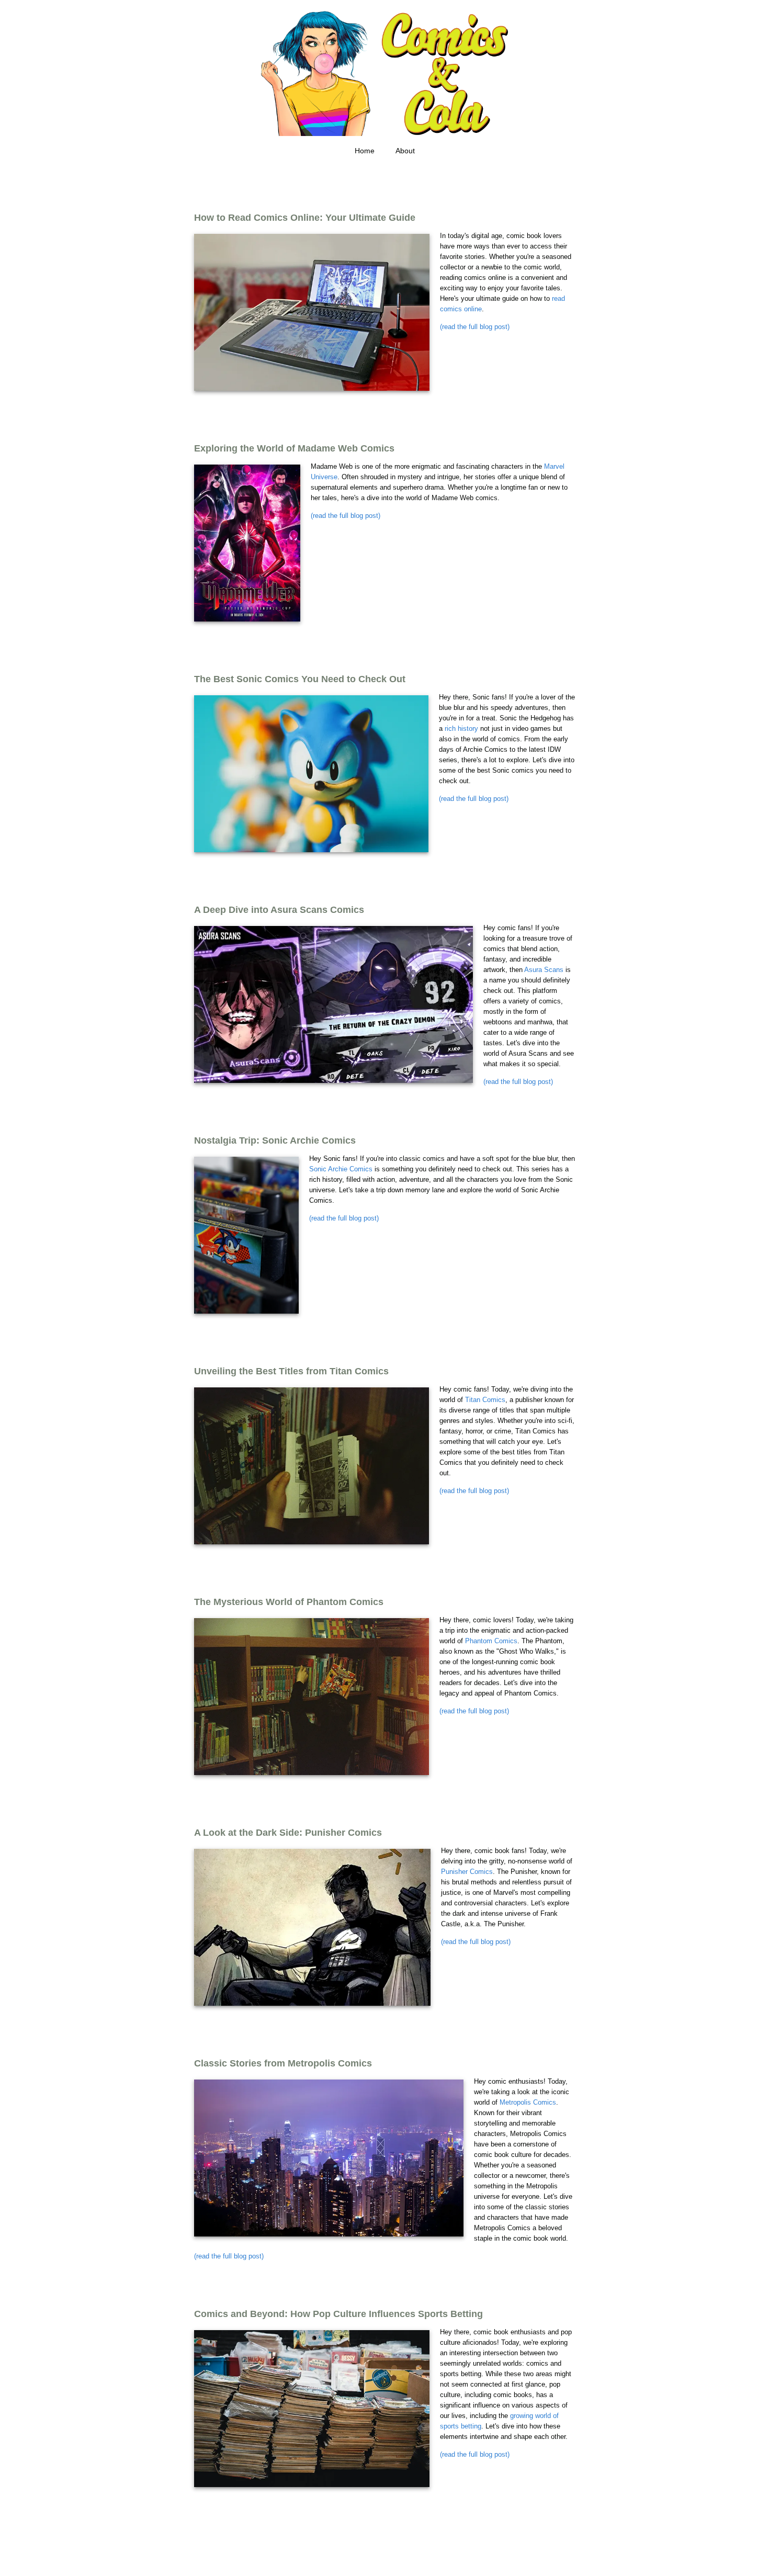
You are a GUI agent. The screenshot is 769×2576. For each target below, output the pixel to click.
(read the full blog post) (475, 327)
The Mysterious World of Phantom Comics (289, 1602)
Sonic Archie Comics (341, 1169)
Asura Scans (544, 970)
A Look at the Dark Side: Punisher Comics (288, 1833)
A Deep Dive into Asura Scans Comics (279, 910)
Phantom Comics (491, 1641)
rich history (461, 728)
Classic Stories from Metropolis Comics (283, 2063)
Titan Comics (485, 1400)
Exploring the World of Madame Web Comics (294, 448)
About (405, 151)
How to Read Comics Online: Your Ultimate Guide (305, 218)
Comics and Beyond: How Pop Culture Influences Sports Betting (338, 2314)
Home (365, 151)
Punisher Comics (467, 1872)
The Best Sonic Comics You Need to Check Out (300, 679)
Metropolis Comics (528, 2102)
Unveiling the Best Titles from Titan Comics (291, 1371)
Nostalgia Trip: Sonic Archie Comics (275, 1140)
